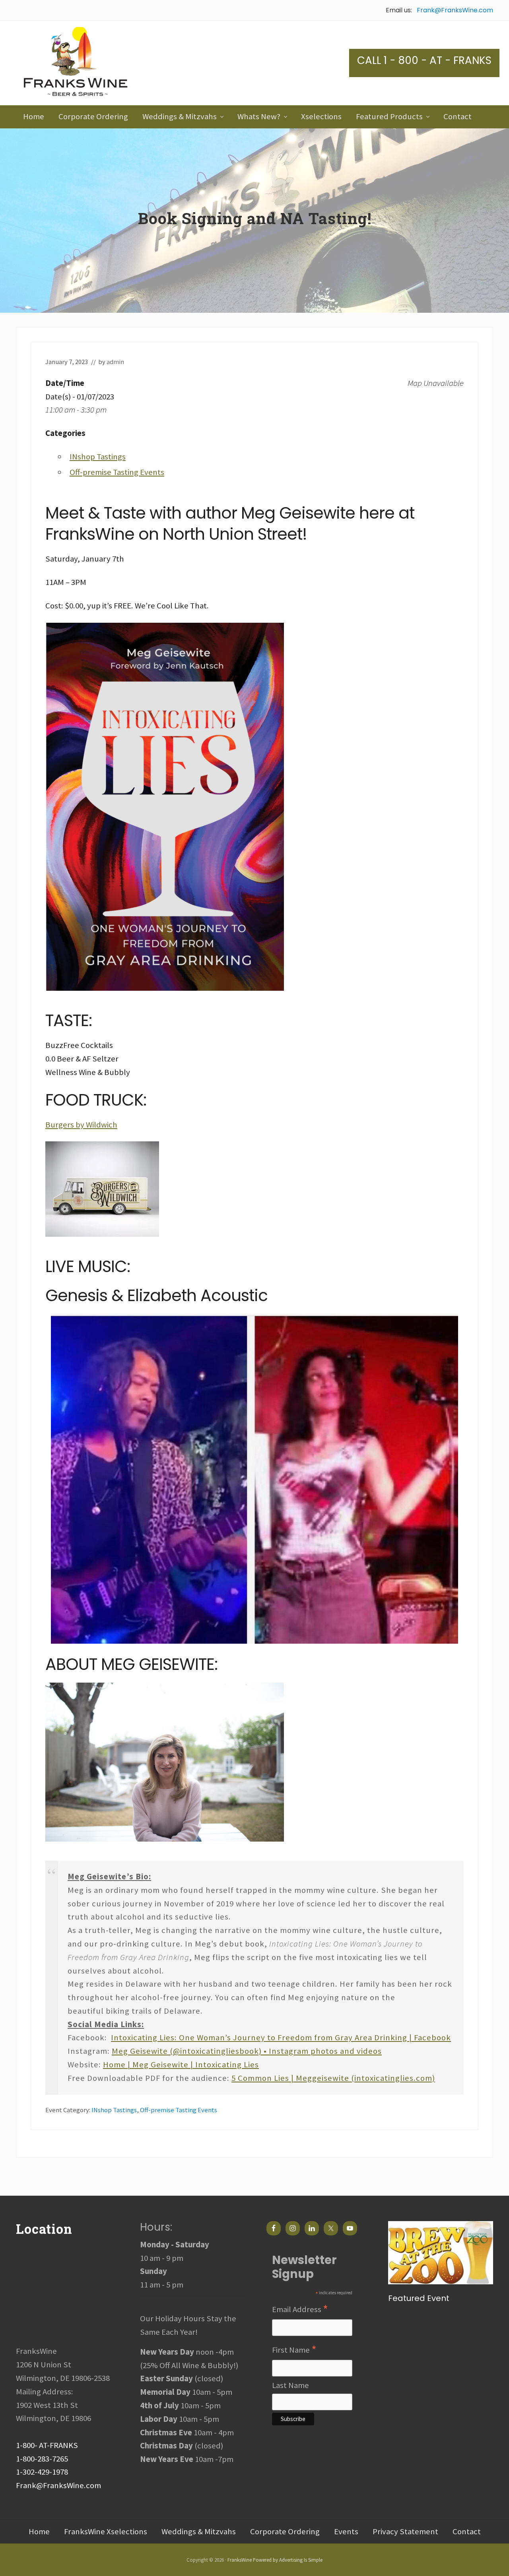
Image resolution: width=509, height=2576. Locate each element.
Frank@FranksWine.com (455, 10)
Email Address (300, 2310)
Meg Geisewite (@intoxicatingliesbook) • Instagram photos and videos (247, 2051)
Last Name (290, 2385)
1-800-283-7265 (42, 2459)
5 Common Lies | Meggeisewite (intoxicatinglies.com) (333, 2078)
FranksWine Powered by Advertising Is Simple (275, 2560)
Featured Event (419, 2298)
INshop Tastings (98, 457)
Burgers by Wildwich (81, 1125)
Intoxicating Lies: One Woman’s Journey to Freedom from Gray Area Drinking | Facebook (281, 2038)
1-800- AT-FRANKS (47, 2445)
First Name (294, 2350)
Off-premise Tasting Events (117, 472)
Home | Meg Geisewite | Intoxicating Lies (181, 2065)
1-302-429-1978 (42, 2472)
